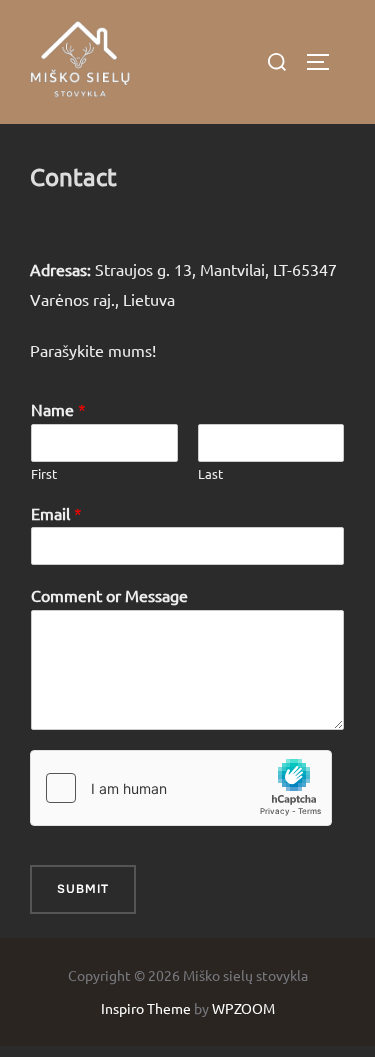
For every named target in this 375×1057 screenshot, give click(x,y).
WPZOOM (243, 1008)
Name (58, 409)
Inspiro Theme (146, 1008)
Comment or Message (109, 595)
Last (210, 474)
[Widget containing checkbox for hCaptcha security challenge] (181, 788)
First (44, 474)
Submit (83, 889)
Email (56, 513)
